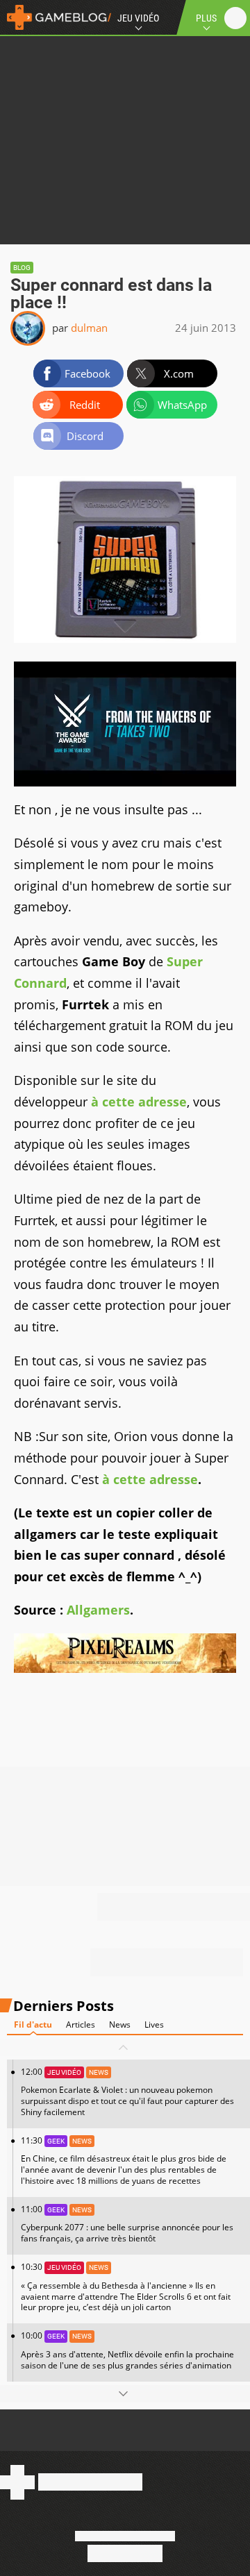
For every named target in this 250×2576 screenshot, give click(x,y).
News (120, 2024)
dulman (89, 328)
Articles (81, 2024)
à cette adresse (139, 1102)
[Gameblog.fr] (56, 17)
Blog (22, 268)
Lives (154, 2024)
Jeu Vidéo (138, 18)
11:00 (127, 2224)
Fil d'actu (33, 2024)
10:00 (127, 2350)
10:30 (126, 2287)
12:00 (127, 2092)
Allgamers (98, 1610)
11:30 (124, 2161)
